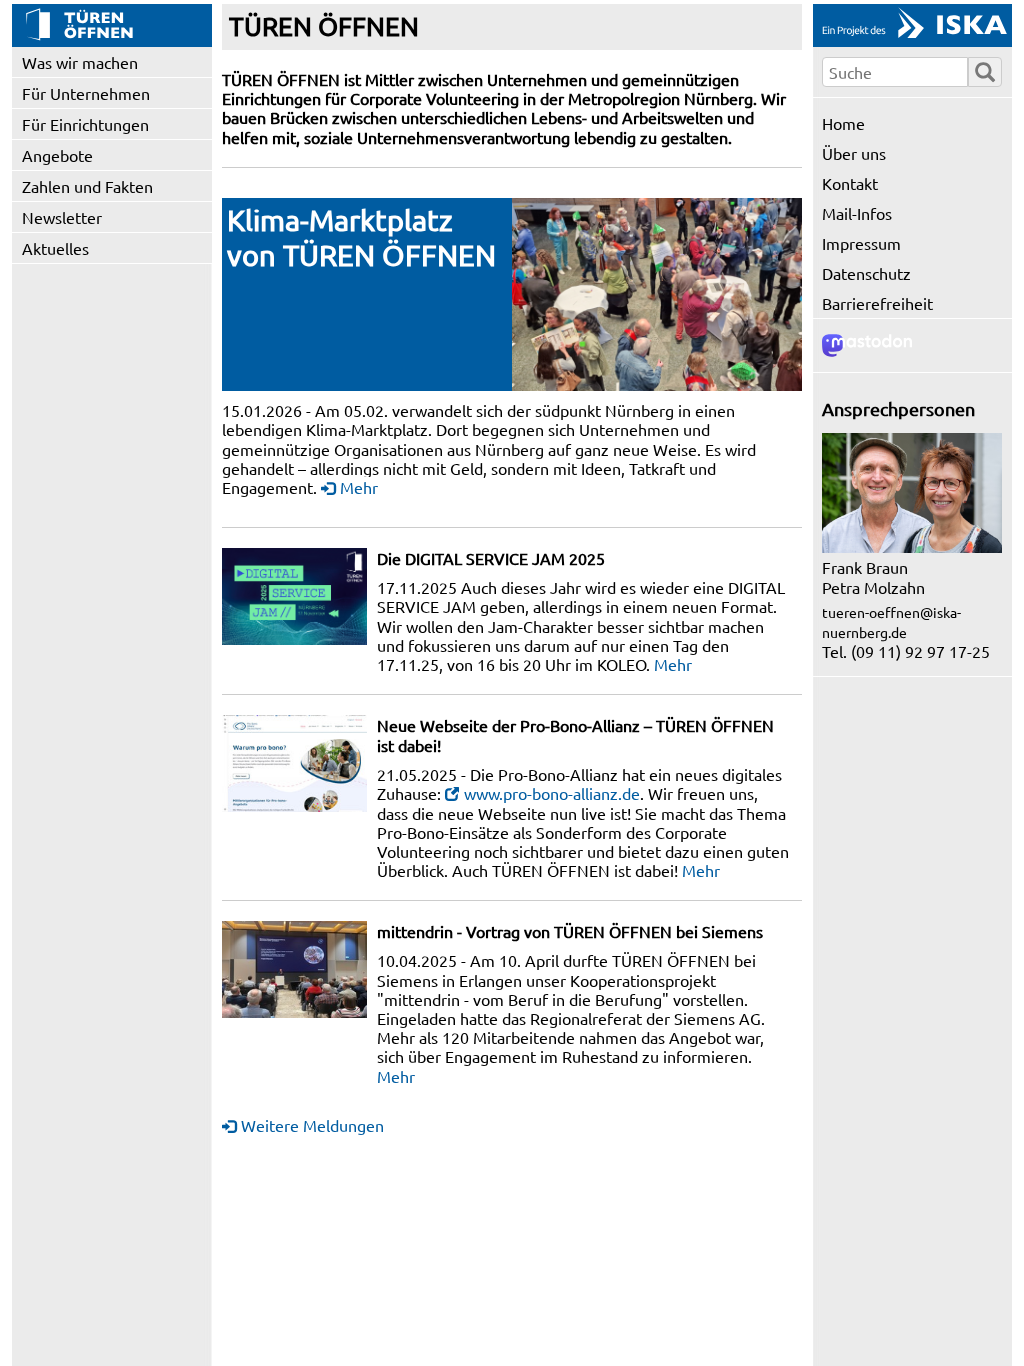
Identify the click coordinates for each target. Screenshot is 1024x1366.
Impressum (861, 243)
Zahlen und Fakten (87, 186)
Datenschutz (866, 273)
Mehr (359, 487)
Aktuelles (55, 248)
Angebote (57, 155)
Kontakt (850, 183)
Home (843, 123)
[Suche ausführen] (985, 72)
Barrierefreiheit (877, 303)
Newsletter (62, 217)
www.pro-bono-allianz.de (552, 793)
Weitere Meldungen (312, 1125)
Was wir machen (80, 62)
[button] (657, 294)
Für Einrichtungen (85, 124)
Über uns (854, 153)
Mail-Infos (857, 213)
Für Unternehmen (86, 93)
